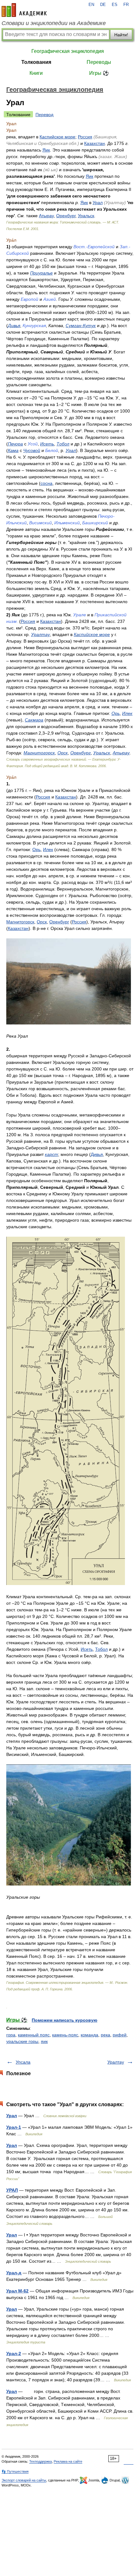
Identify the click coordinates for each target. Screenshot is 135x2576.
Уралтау (40, 634)
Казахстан (94, 143)
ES (115, 5)
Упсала (23, 2062)
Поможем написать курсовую (65, 2020)
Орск (63, 753)
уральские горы (22, 2041)
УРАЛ (12, 2190)
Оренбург (66, 216)
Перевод (44, 115)
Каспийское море (57, 137)
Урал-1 (14, 2127)
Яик (46, 150)
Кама (13, 450)
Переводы (99, 62)
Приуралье (41, 273)
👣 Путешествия (15, 2471)
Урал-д (14, 2273)
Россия (85, 137)
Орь (116, 713)
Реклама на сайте (68, 2461)
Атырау (46, 216)
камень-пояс (65, 2035)
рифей (120, 2035)
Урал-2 (14, 2353)
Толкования (36, 62)
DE (103, 5)
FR (126, 5)
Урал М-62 (17, 2291)
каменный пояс (34, 2035)
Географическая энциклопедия (68, 51)
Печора (15, 444)
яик (44, 2041)
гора (11, 2035)
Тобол (63, 444)
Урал (98, 203)
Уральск (86, 216)
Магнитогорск (39, 753)
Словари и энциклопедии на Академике (54, 23)
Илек (127, 713)
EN (91, 5)
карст (51, 1154)
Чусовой (32, 450)
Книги (36, 73)
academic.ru (24, 10)
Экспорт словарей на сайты (24, 2480)
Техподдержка (40, 2461)
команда (89, 2035)
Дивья (14, 326)
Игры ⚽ (99, 73)
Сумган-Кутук (81, 326)
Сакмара (34, 720)
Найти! (121, 35)
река (105, 2035)
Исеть (47, 444)
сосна (46, 483)
